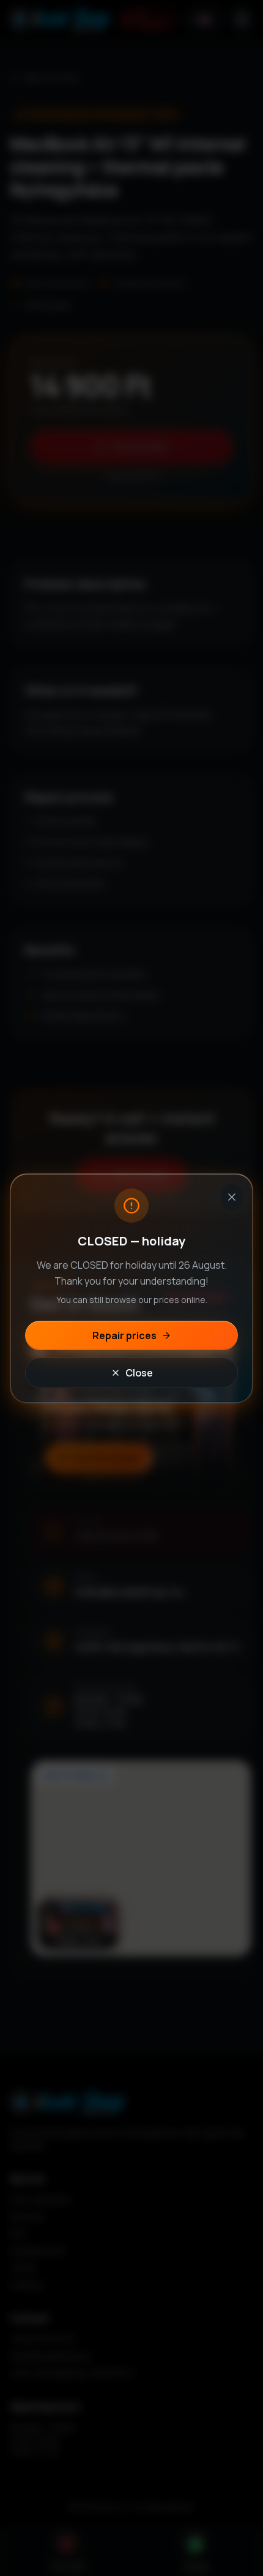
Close (139, 1373)
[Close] (232, 1197)
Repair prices (124, 1335)
